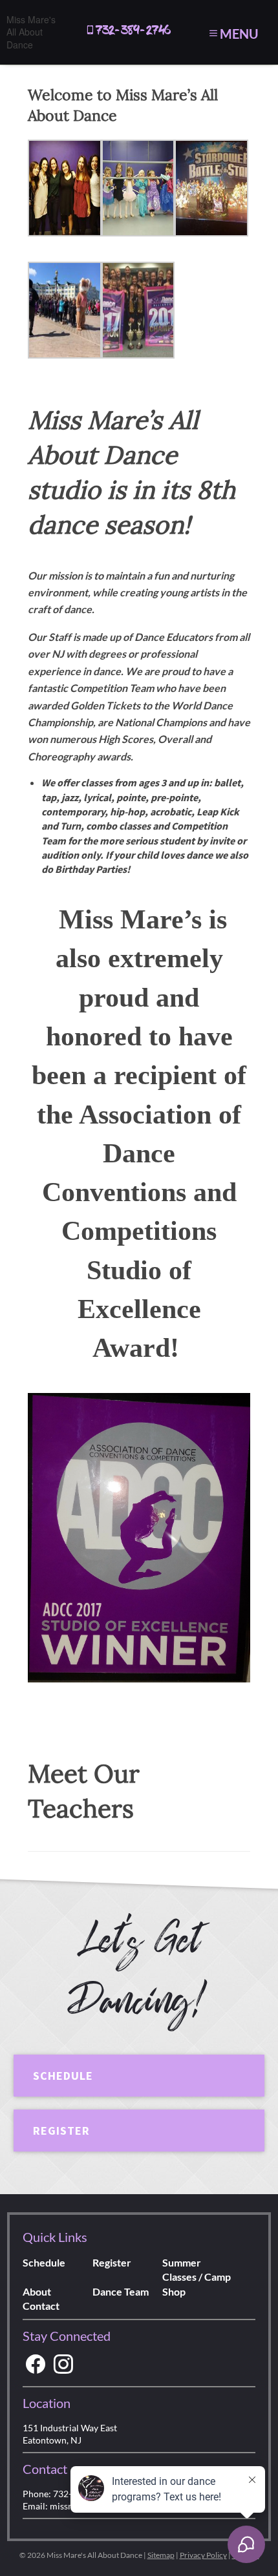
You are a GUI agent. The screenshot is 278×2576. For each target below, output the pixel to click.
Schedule (63, 2076)
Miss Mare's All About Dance (31, 32)
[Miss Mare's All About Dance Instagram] (63, 2364)
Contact (41, 2306)
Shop (174, 2291)
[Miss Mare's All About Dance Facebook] (36, 2364)
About (37, 2291)
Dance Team (121, 2291)
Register (61, 2131)
